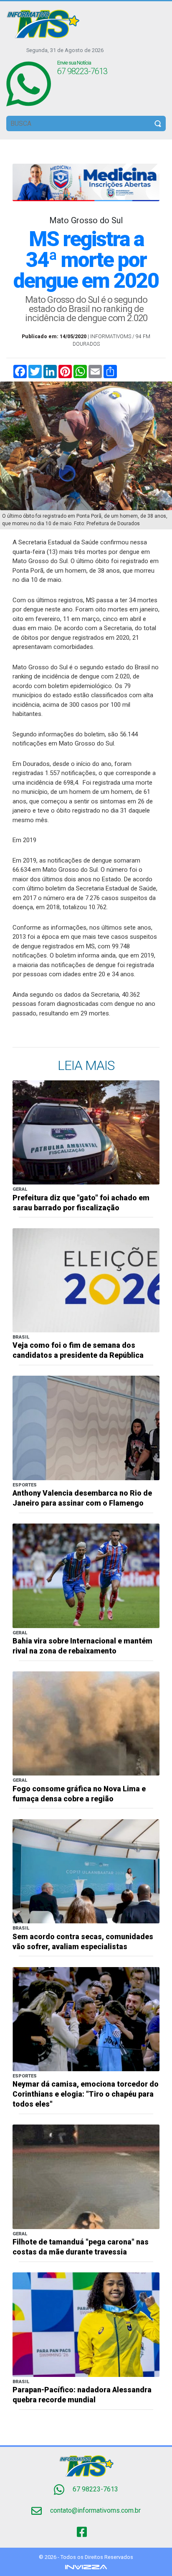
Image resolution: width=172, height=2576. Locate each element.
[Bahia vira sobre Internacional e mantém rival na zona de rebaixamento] (86, 1575)
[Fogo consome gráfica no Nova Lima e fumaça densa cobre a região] (86, 1723)
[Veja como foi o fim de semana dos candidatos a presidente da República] (86, 1280)
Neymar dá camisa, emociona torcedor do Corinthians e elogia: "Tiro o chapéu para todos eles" (86, 2094)
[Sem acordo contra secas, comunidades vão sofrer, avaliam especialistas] (86, 1871)
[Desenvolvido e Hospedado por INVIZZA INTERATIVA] (86, 2567)
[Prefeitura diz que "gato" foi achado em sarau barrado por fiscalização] (86, 1132)
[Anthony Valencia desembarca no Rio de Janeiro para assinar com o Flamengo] (86, 1428)
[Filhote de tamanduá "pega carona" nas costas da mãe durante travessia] (86, 2176)
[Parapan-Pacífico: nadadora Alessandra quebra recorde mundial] (86, 2324)
